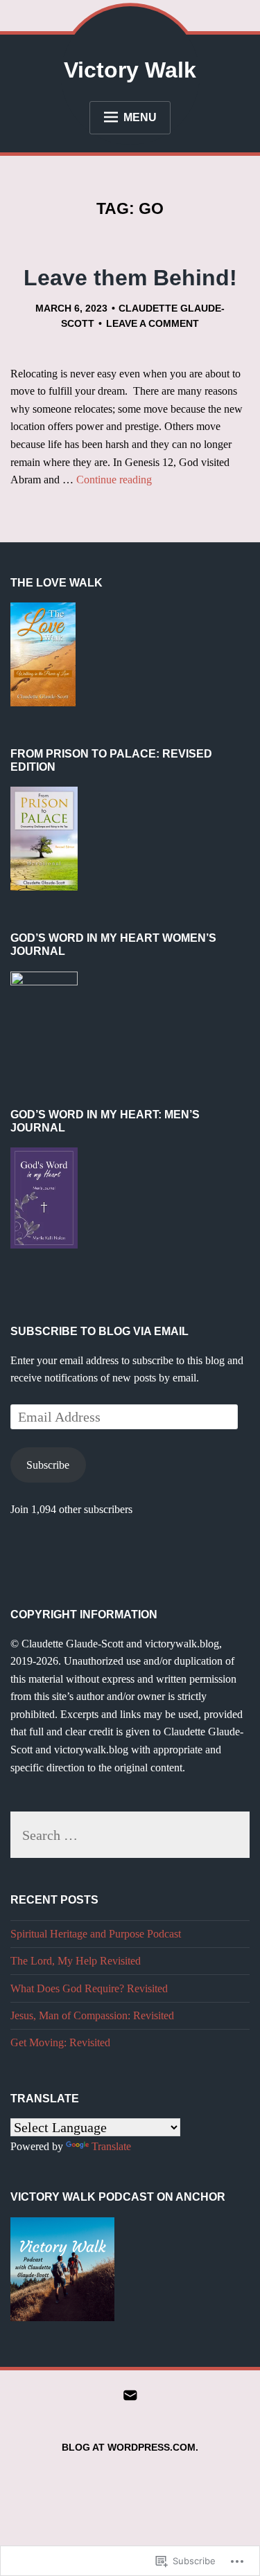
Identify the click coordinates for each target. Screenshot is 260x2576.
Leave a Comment (153, 323)
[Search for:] (130, 1837)
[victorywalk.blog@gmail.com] (130, 2397)
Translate (111, 2146)
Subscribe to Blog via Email (99, 1331)
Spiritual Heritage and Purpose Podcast (96, 1934)
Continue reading (114, 480)
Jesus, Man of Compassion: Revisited (92, 2015)
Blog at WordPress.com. (130, 2447)
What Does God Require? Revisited (89, 1988)
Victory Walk (130, 70)
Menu (140, 117)
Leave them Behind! (130, 278)
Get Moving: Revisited (60, 2042)
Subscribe (48, 1465)
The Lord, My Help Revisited (76, 1961)
